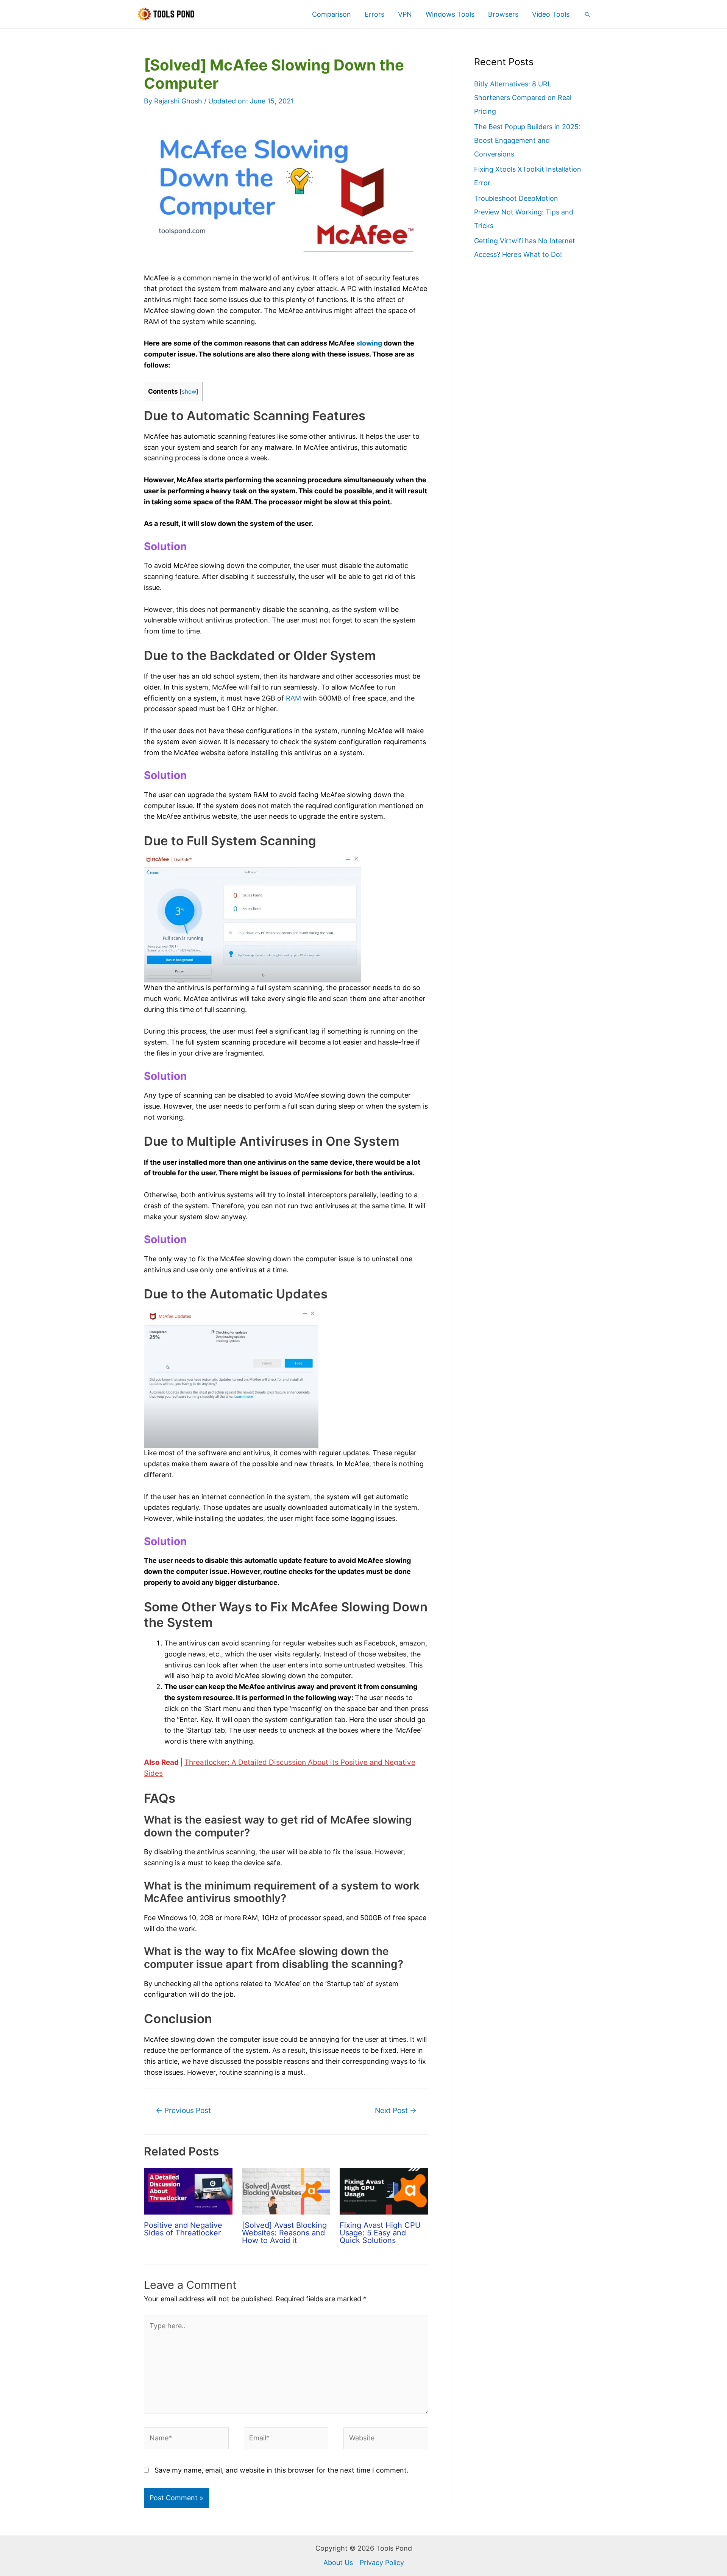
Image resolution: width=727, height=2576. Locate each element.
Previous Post (183, 2110)
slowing (369, 343)
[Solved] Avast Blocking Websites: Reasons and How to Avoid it (284, 2233)
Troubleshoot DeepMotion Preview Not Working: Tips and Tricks (524, 212)
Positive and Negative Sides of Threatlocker (183, 2229)
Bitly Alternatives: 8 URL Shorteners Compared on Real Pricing (523, 98)
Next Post (396, 2110)
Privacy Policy (382, 2563)
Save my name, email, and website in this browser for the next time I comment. (282, 2470)
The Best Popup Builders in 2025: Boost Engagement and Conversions (527, 140)
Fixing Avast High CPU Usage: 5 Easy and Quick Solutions (380, 2233)
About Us (338, 2563)
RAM (293, 698)
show (189, 392)
